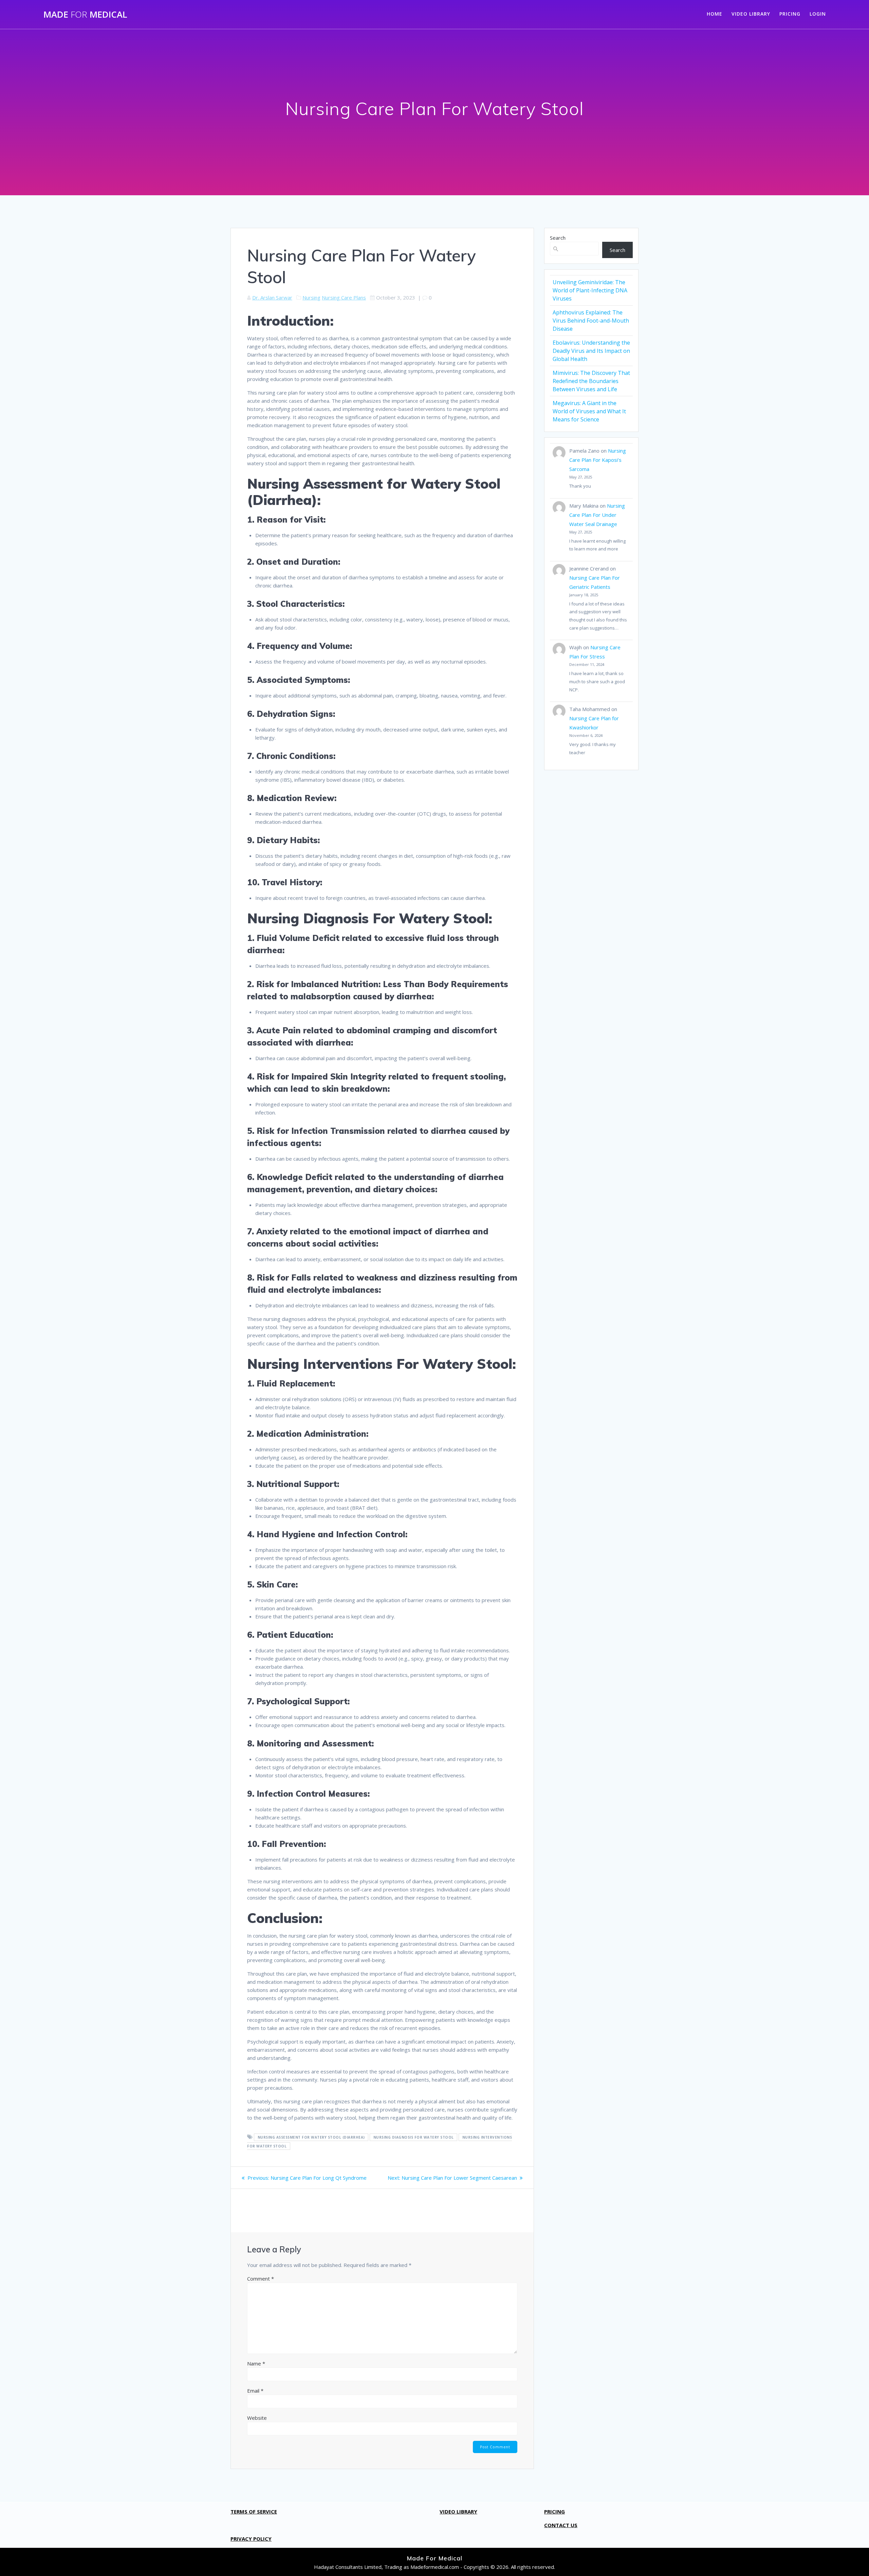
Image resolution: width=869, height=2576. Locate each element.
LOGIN (818, 14)
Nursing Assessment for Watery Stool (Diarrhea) (311, 2137)
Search (558, 238)
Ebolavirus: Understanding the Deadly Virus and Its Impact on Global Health (591, 351)
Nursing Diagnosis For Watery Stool (414, 2137)
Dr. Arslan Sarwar (272, 297)
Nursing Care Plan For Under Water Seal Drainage (597, 515)
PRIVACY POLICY (251, 2539)
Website (257, 2418)
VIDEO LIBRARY (751, 14)
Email (255, 2391)
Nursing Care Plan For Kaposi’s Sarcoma (598, 460)
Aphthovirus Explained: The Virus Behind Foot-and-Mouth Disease (591, 321)
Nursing (311, 297)
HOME (715, 14)
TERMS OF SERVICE (254, 2511)
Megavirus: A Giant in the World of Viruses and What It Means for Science (589, 411)
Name (256, 2363)
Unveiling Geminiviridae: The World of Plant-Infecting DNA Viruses (590, 290)
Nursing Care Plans (344, 297)
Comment (261, 2279)
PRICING (790, 14)
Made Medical (85, 15)
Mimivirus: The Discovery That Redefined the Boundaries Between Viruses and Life (591, 381)
